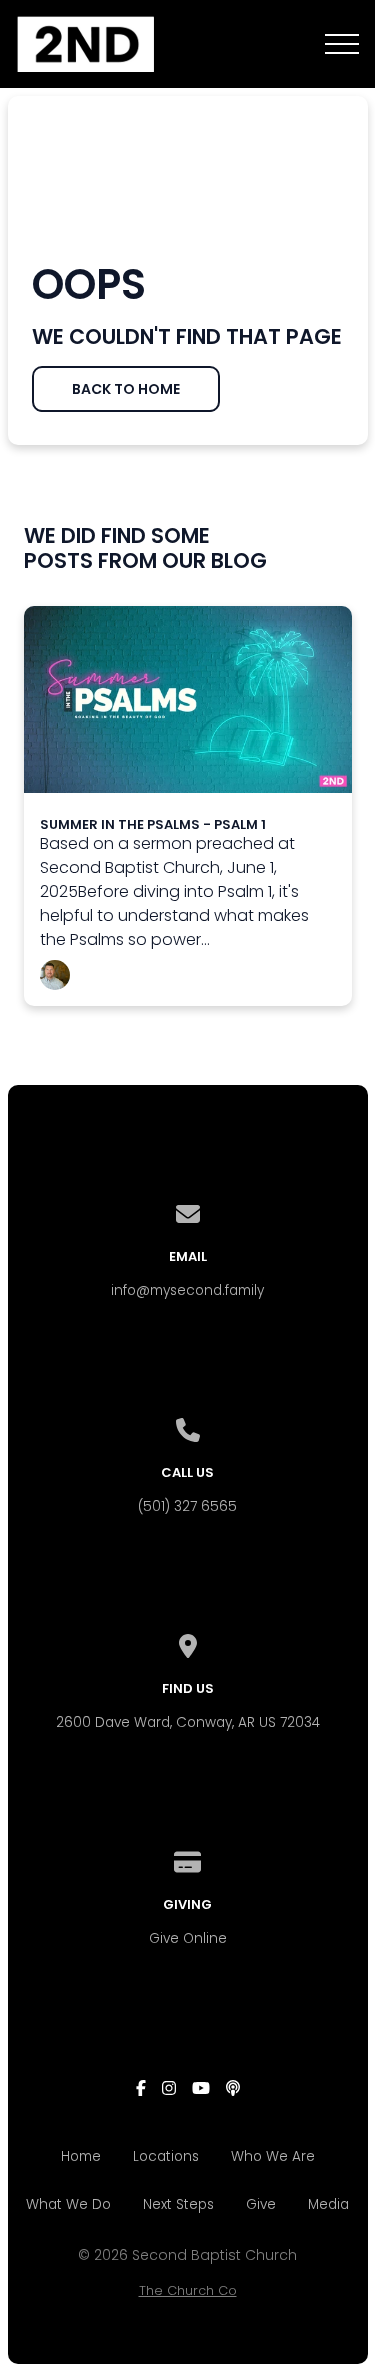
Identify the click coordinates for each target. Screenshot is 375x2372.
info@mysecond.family (187, 1290)
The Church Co (188, 2290)
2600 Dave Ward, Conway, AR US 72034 (188, 1722)
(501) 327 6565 (187, 1506)
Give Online (188, 1938)
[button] (342, 44)
